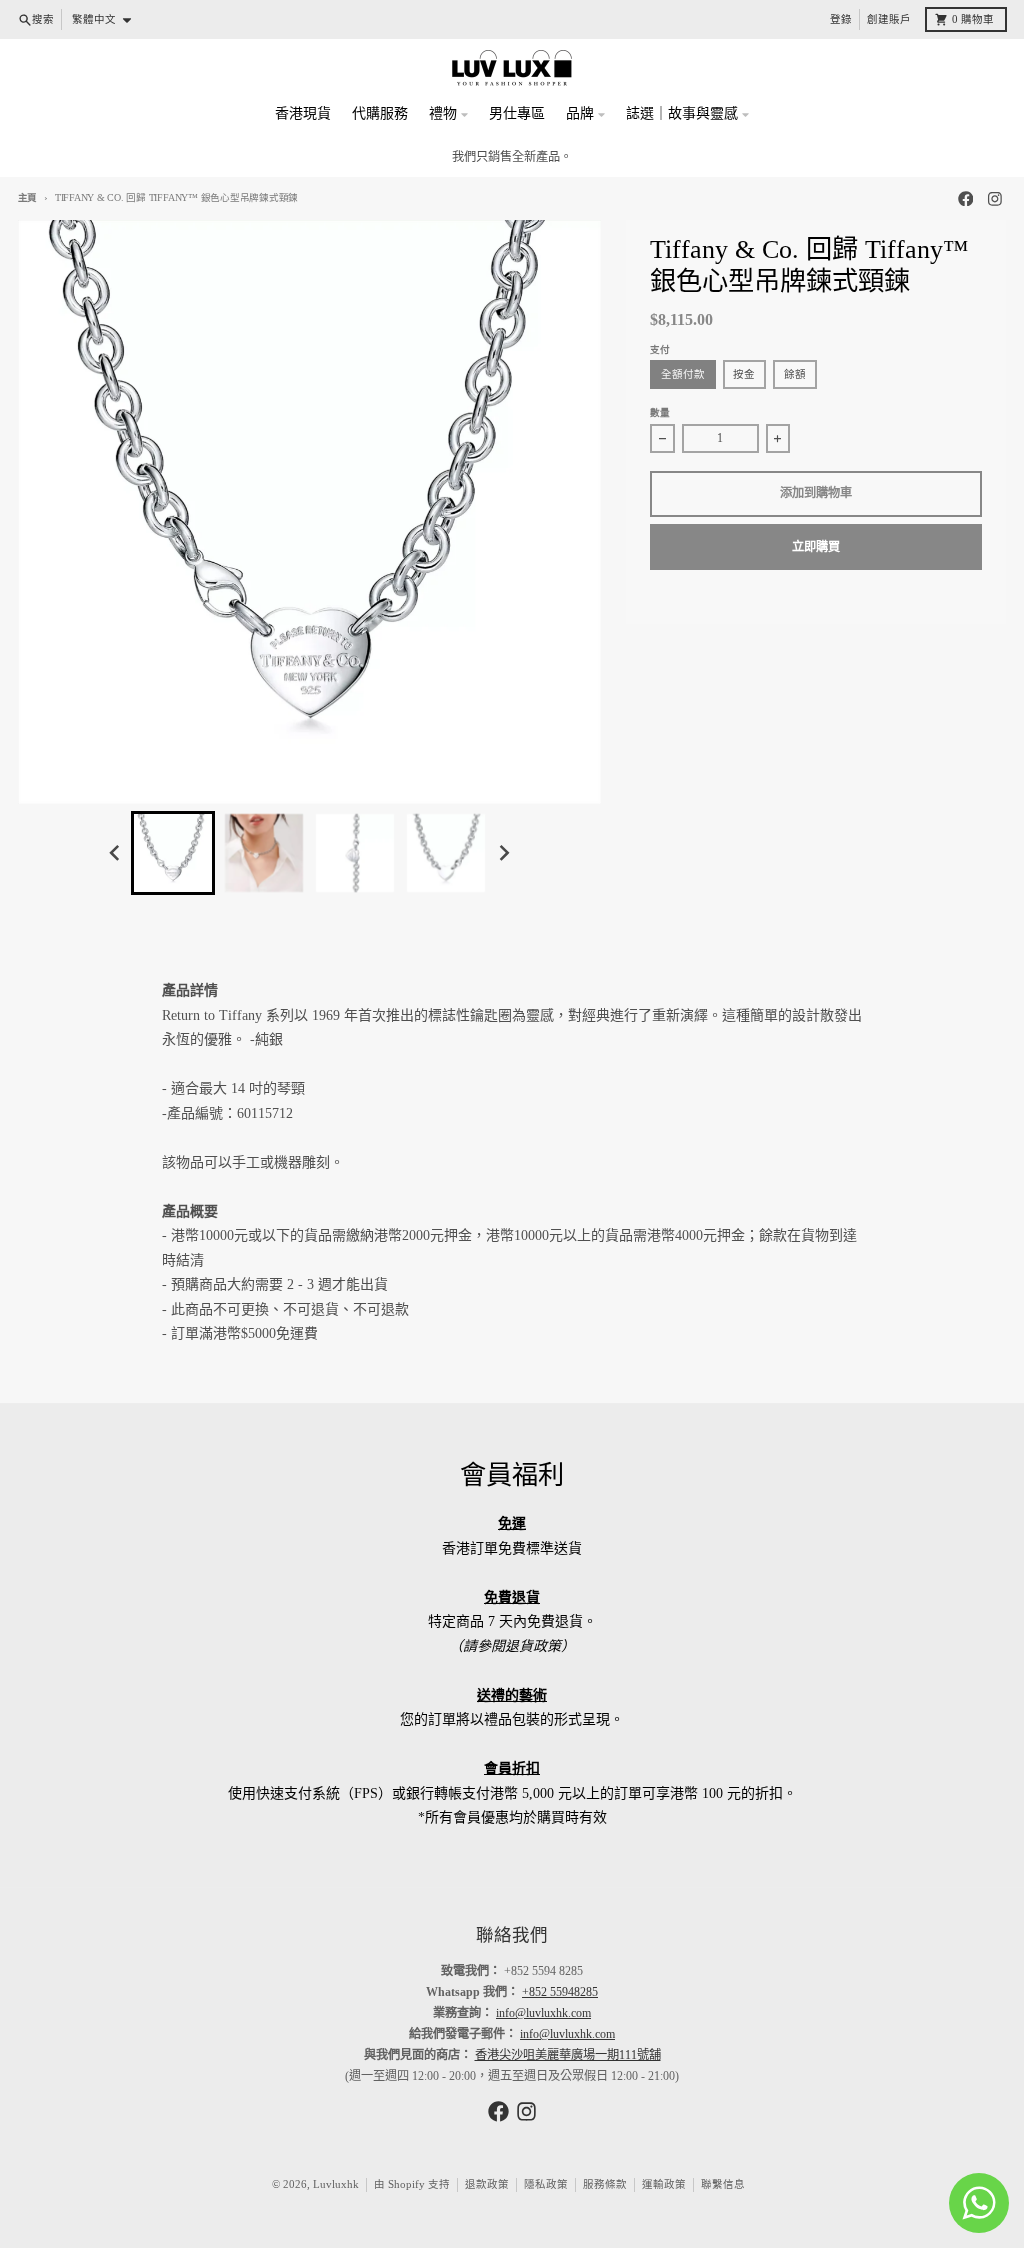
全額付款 (683, 374)
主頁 (28, 197)
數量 (660, 412)
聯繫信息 (723, 2184)
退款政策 (487, 2184)
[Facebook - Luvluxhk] (965, 198)
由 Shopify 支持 (412, 2184)
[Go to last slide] (115, 853)
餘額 (795, 374)
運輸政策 (664, 2184)
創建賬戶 (889, 19)
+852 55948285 (560, 1992)
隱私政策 (546, 2184)
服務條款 (605, 2184)
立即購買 (816, 547)
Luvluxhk (336, 2184)
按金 (744, 374)
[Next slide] (503, 853)
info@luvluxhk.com (543, 2013)
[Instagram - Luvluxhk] (995, 198)
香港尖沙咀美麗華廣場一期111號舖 (568, 2055)
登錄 (841, 19)
